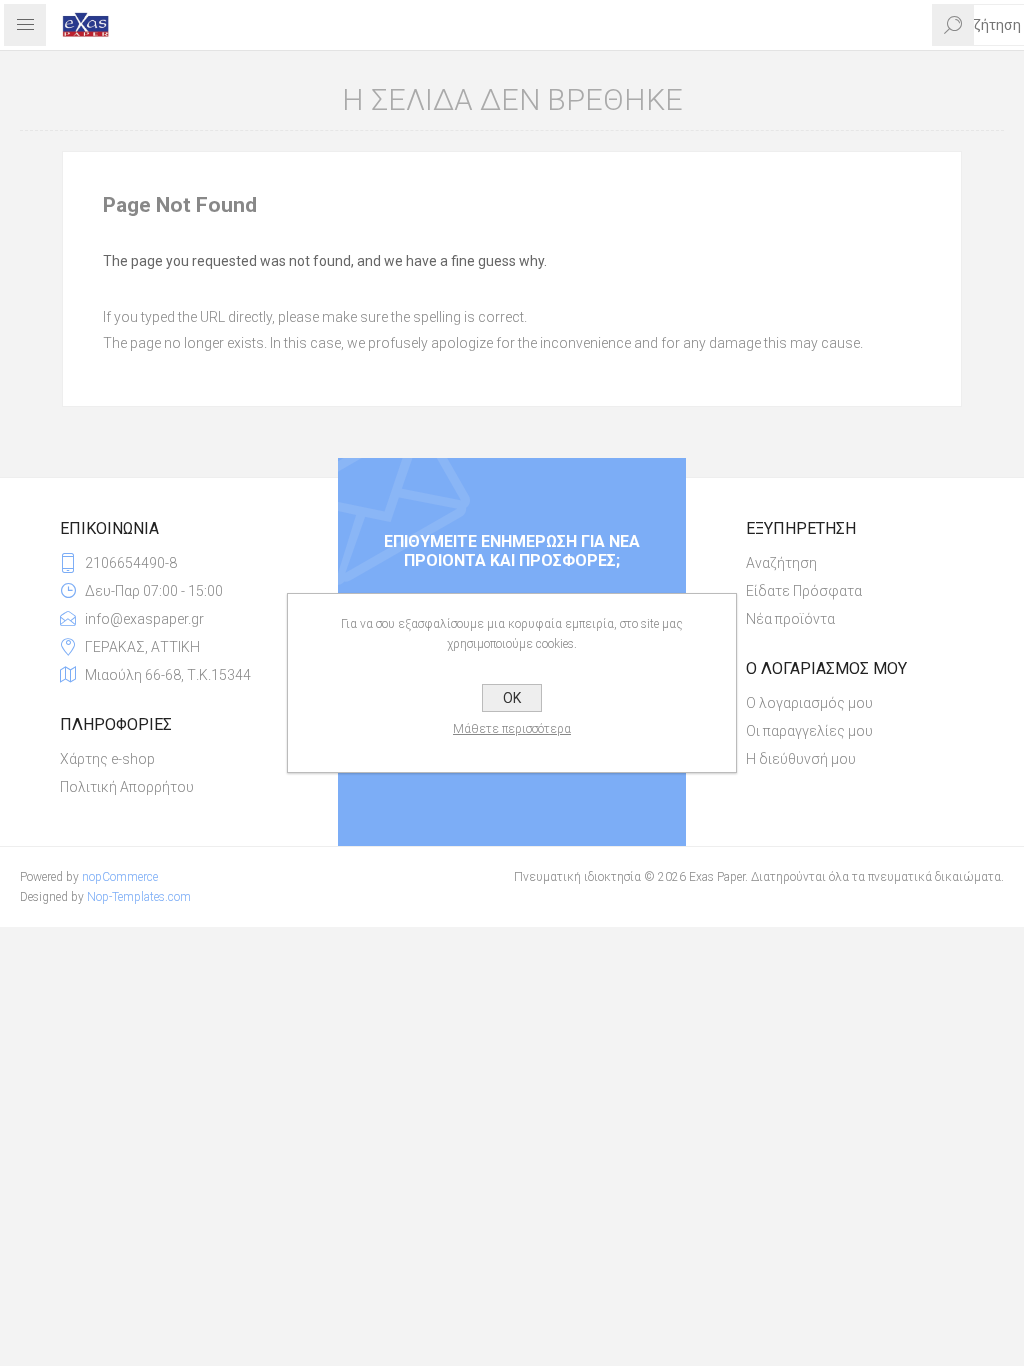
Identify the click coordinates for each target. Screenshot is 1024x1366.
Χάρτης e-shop (107, 759)
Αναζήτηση (781, 563)
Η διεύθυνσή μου (801, 759)
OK (512, 698)
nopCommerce (120, 877)
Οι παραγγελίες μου (809, 731)
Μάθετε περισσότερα (512, 729)
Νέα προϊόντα (790, 619)
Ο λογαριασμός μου (809, 703)
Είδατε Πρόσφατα (804, 591)
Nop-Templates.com (139, 897)
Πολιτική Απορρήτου (127, 787)
